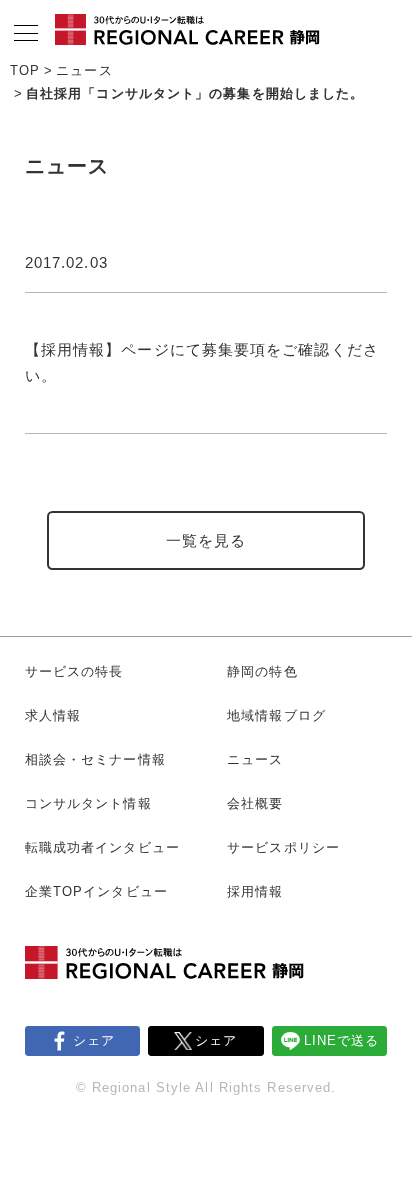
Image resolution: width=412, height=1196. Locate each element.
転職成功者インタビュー (102, 847)
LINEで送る (342, 1040)
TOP (25, 70)
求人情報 (53, 715)
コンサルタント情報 (88, 803)
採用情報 (255, 891)
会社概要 (255, 803)
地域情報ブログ (276, 715)
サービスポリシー (283, 847)
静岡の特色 (262, 671)
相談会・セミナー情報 (95, 759)
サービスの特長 (74, 671)
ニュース (84, 70)
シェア (94, 1040)
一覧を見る (206, 540)
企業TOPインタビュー (96, 891)
